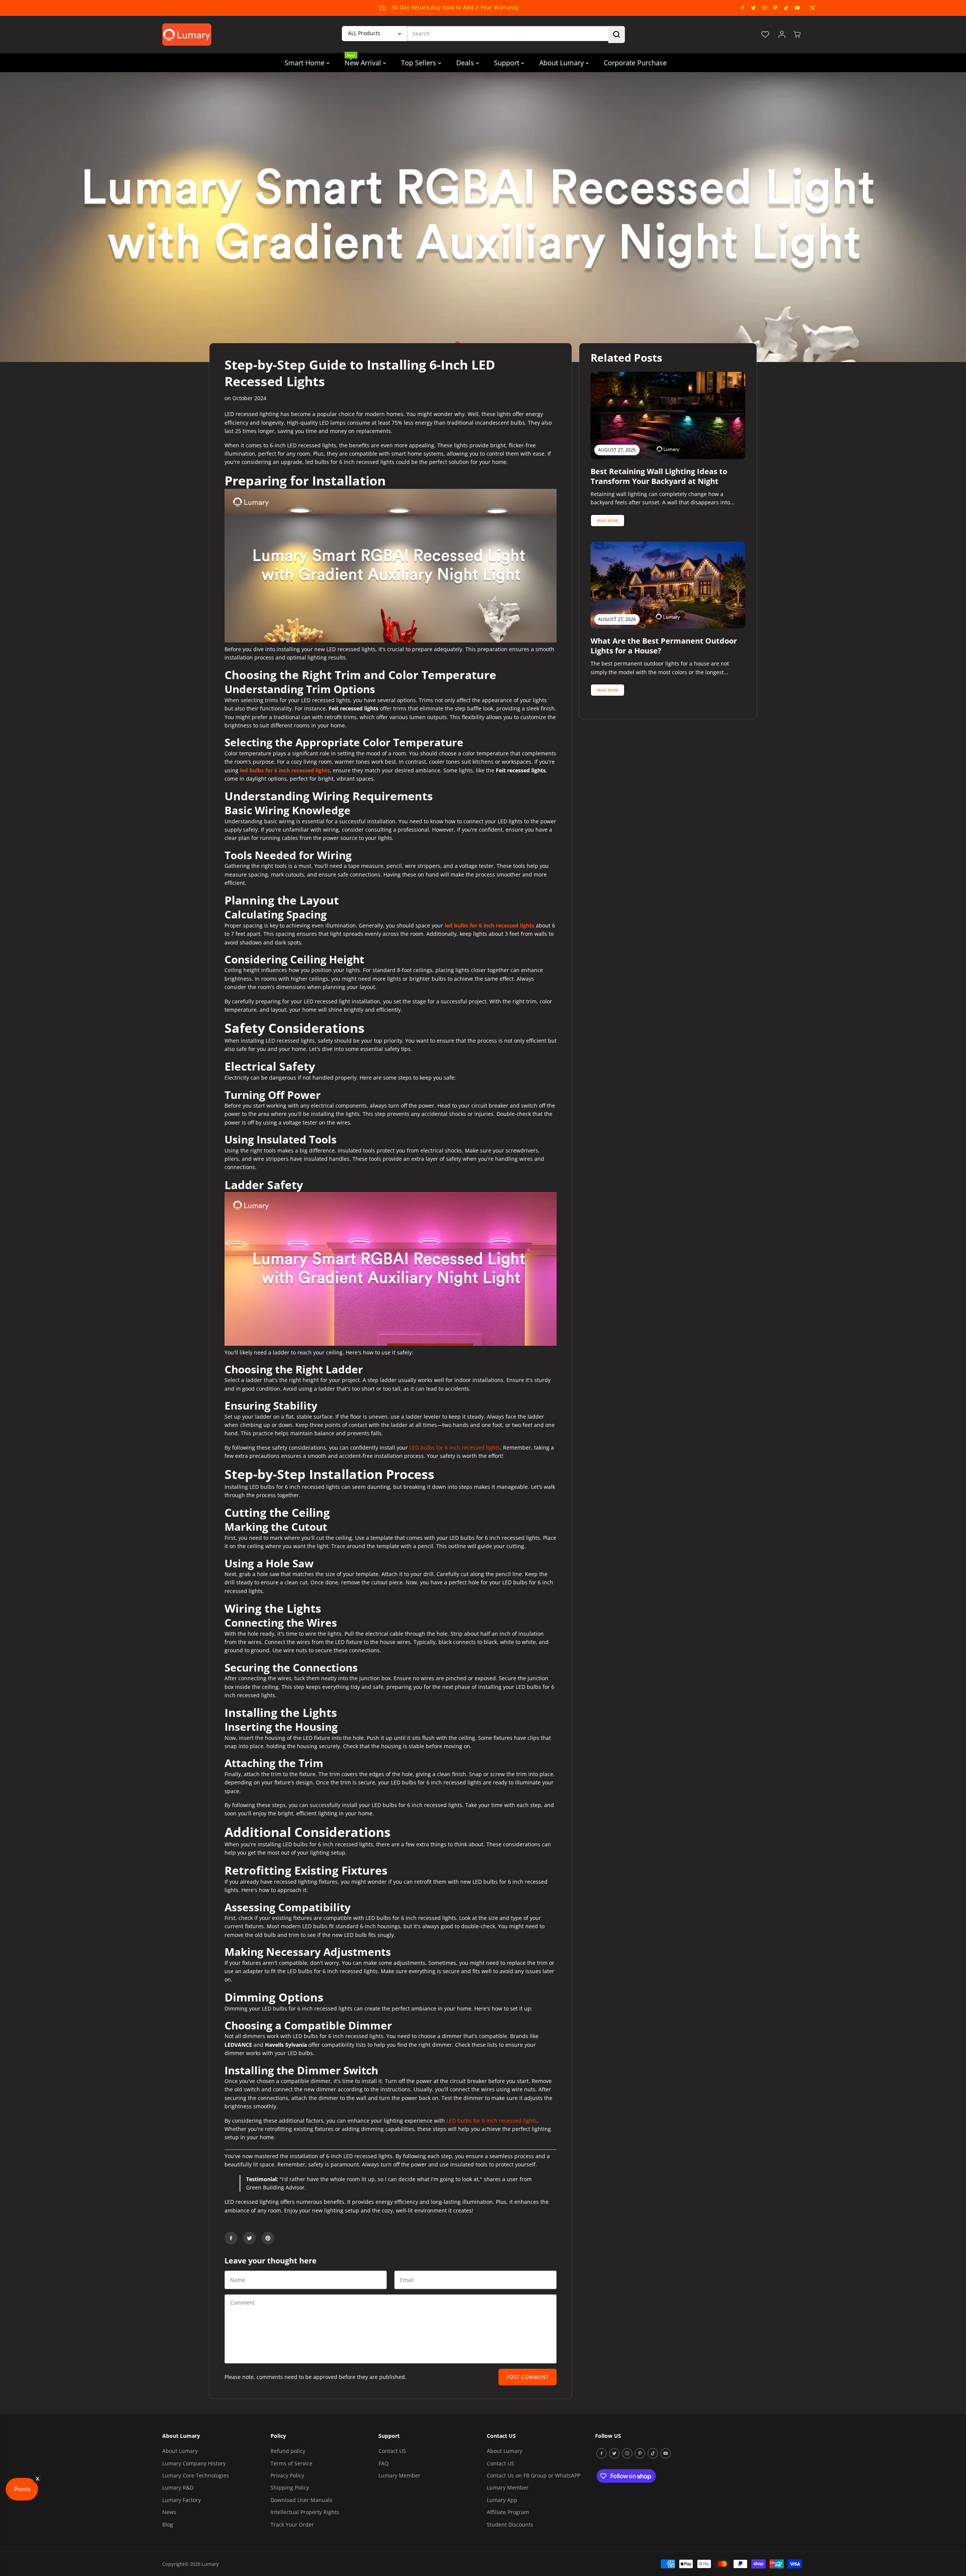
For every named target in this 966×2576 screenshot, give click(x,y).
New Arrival (364, 60)
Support (508, 63)
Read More (608, 521)
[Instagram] (764, 8)
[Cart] (797, 34)
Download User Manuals (301, 2500)
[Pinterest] (775, 8)
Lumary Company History (194, 2463)
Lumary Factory (182, 2500)
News (169, 2512)
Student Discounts (510, 2524)
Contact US (392, 2451)
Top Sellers (420, 63)
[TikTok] (786, 8)
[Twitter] (754, 8)
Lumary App (502, 2500)
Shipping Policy (290, 2487)
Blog (168, 2524)
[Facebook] (743, 8)
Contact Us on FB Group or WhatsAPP (534, 2475)
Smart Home (305, 63)
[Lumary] (187, 35)
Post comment (528, 2377)
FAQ (384, 2463)
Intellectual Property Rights (305, 2512)
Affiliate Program (508, 2512)
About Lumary (562, 63)
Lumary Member (399, 2475)
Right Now (486, 8)
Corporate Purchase (635, 63)
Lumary (210, 2564)
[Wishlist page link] (765, 34)
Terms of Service (291, 2463)
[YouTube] (797, 8)
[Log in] (782, 34)
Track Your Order (292, 2524)
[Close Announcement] (812, 8)
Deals (466, 63)
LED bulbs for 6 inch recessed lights (455, 1447)
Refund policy (288, 2451)
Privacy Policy (287, 2475)
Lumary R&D (178, 2487)
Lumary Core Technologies (196, 2475)
